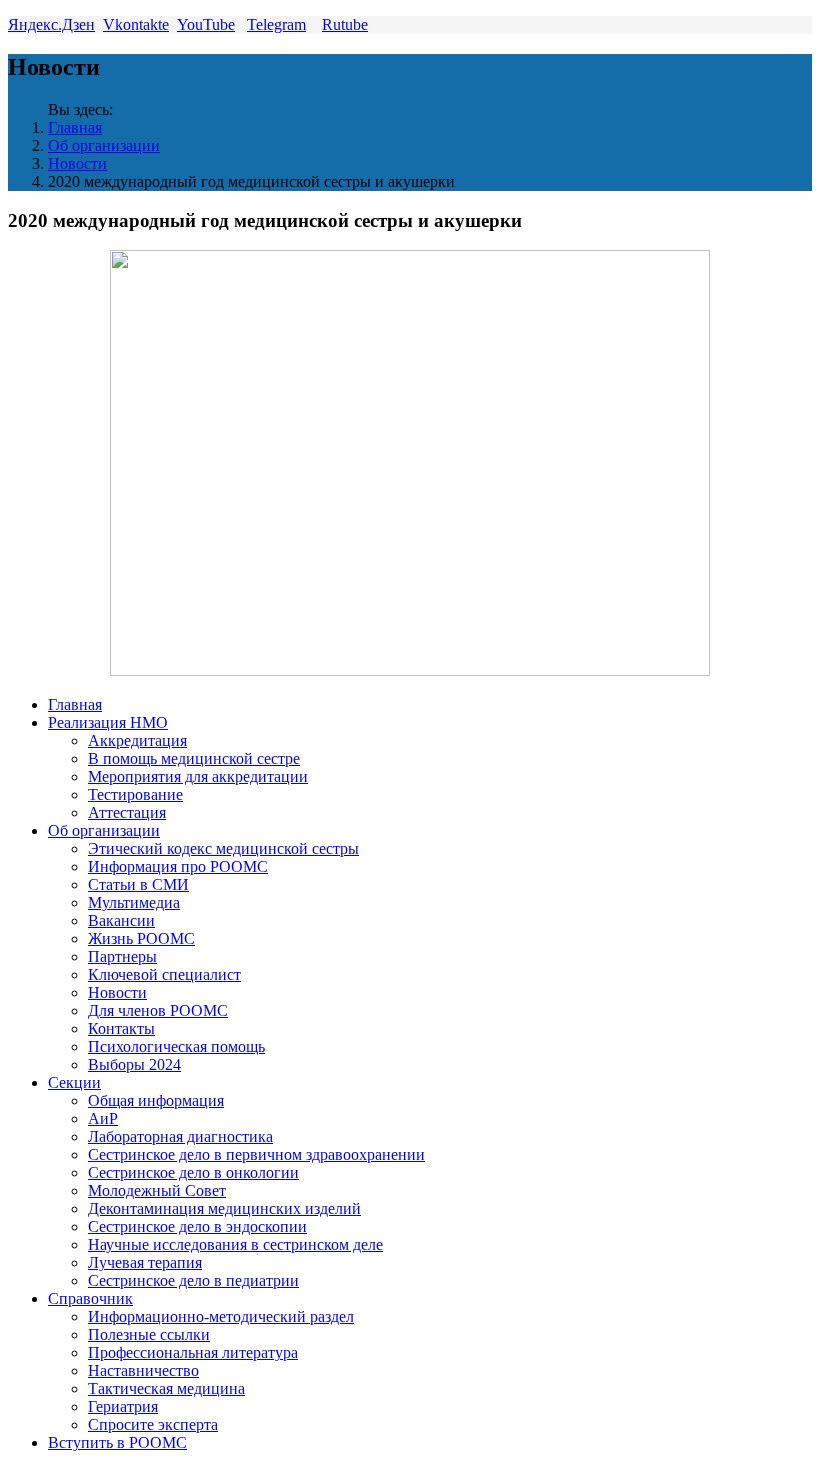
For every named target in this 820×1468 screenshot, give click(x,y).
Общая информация (156, 1100)
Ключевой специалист (164, 974)
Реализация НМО (108, 722)
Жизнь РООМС (141, 938)
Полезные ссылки (149, 1334)
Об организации (104, 145)
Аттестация (127, 812)
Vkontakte (136, 24)
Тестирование (135, 794)
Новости (77, 163)
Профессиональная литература (193, 1352)
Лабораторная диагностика (180, 1136)
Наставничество (143, 1370)
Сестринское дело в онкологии (193, 1172)
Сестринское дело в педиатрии (193, 1280)
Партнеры (122, 956)
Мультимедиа (134, 902)
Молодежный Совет (157, 1190)
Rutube (345, 24)
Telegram (276, 24)
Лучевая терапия (145, 1262)
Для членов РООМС (158, 1010)
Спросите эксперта (153, 1424)
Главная (75, 127)
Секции (74, 1082)
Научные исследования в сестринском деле (235, 1244)
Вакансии (121, 920)
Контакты (121, 1028)
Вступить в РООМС (117, 1442)
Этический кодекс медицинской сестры (223, 848)
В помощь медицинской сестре (194, 758)
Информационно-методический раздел (221, 1316)
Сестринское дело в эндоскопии (197, 1226)
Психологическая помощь (176, 1046)
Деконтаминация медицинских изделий (224, 1208)
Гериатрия (123, 1406)
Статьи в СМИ (138, 884)
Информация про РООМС (178, 866)
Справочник (90, 1298)
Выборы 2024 (134, 1064)
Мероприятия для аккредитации (198, 776)
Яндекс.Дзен (51, 24)
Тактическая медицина (166, 1388)
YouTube (206, 24)
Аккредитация (137, 740)
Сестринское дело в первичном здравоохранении (256, 1154)
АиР (103, 1118)
